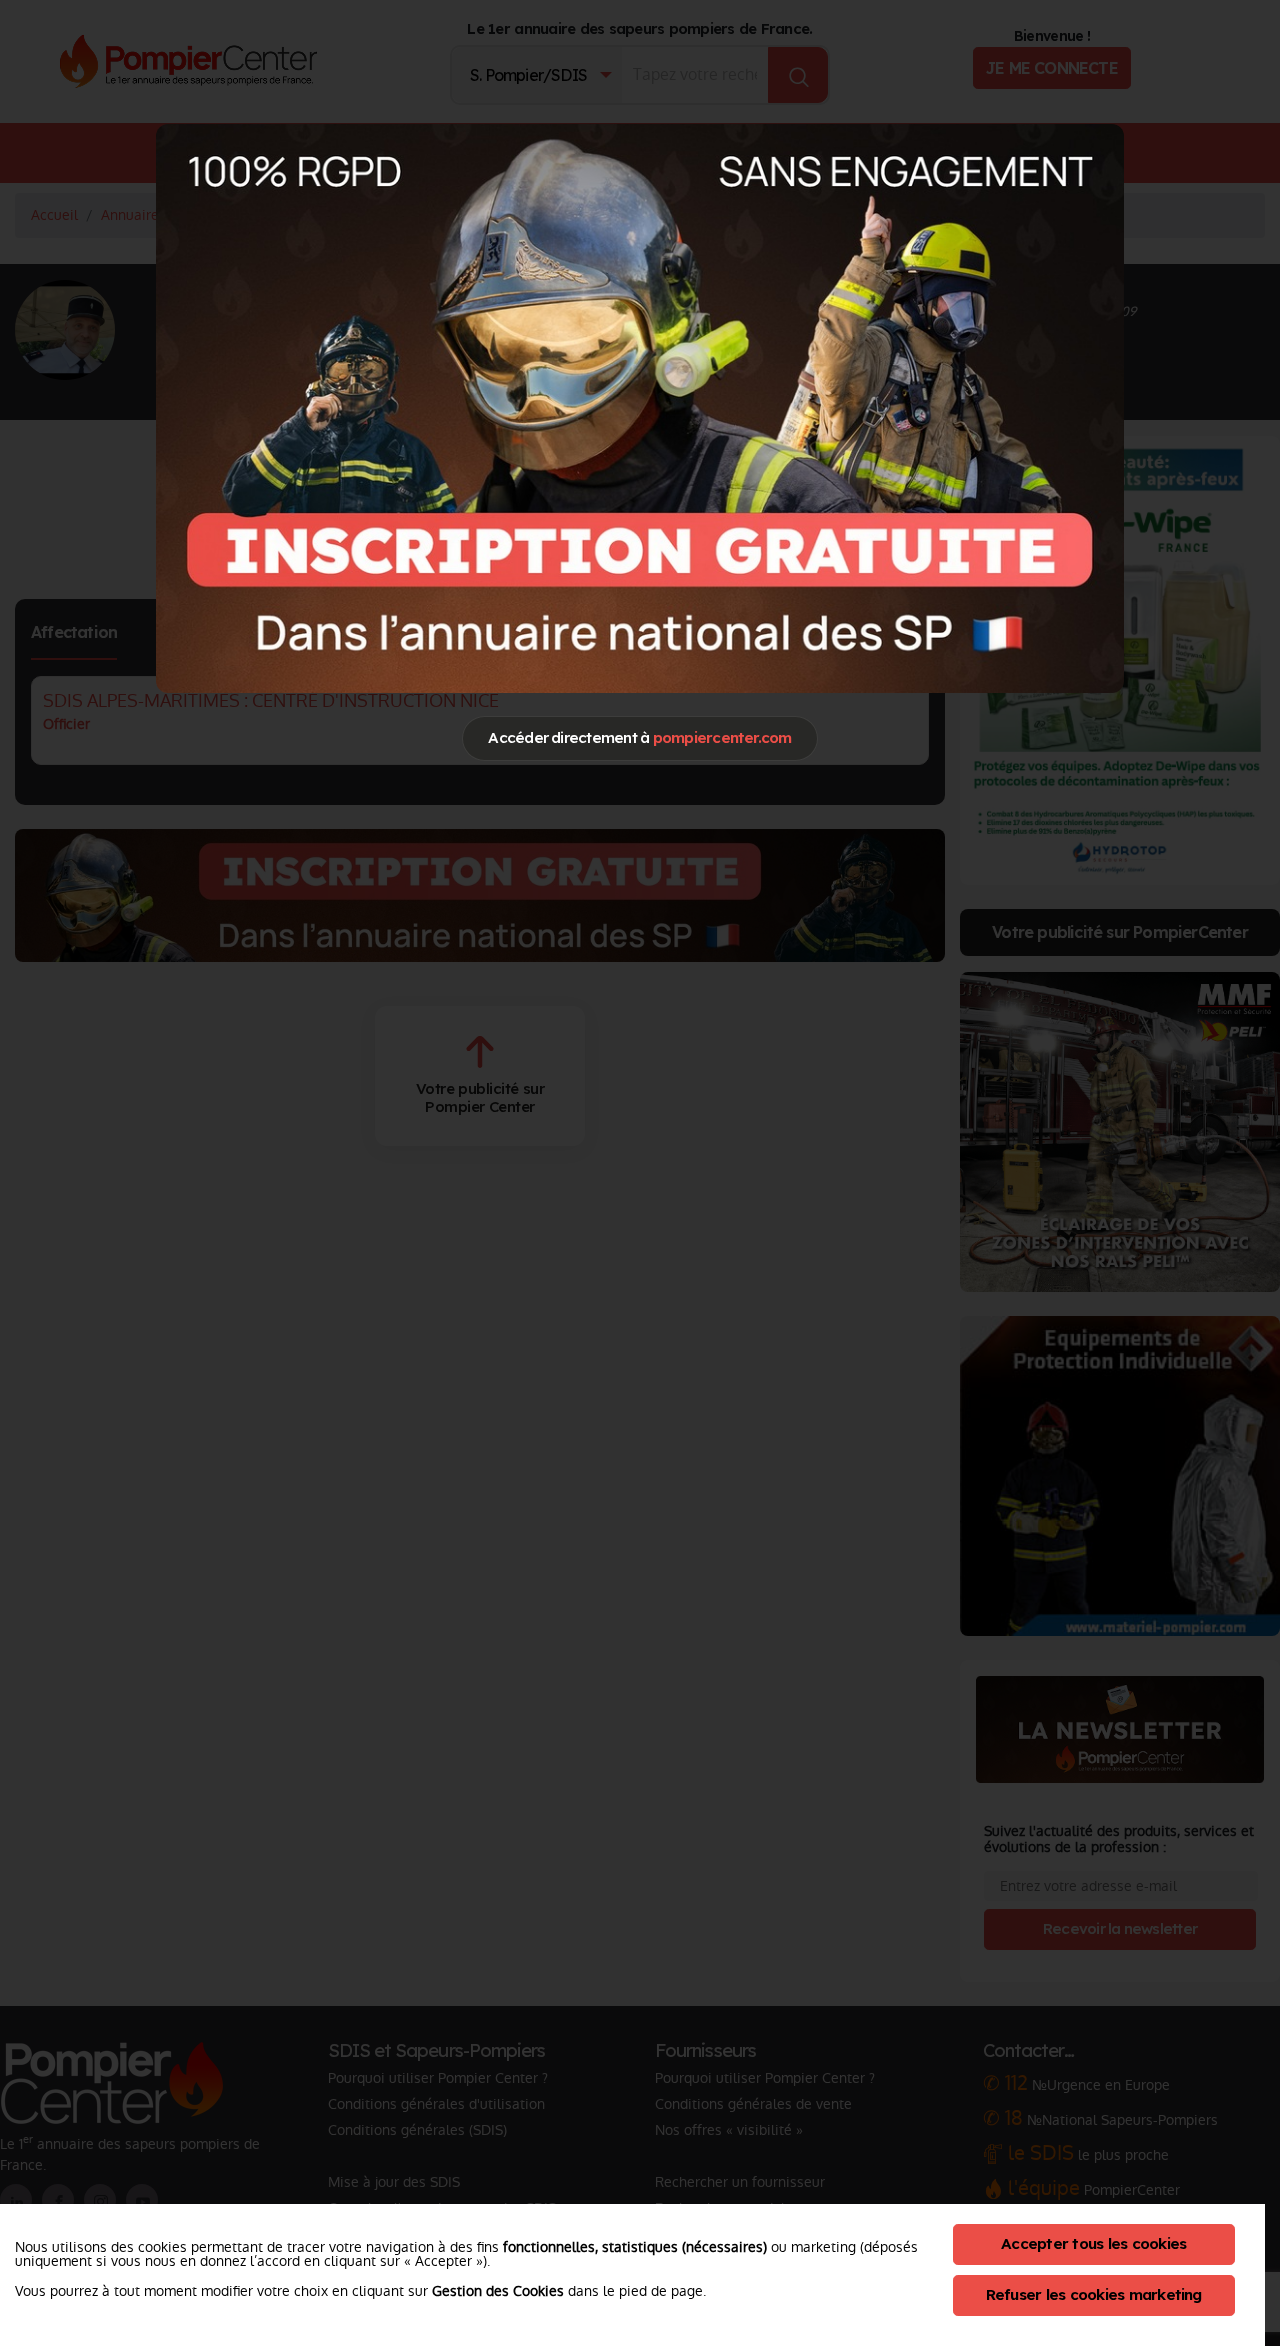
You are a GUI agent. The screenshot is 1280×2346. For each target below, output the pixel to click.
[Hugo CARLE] (640, 408)
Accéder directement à (639, 737)
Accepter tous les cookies (1093, 2243)
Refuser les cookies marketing (1094, 2294)
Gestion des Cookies (498, 2291)
